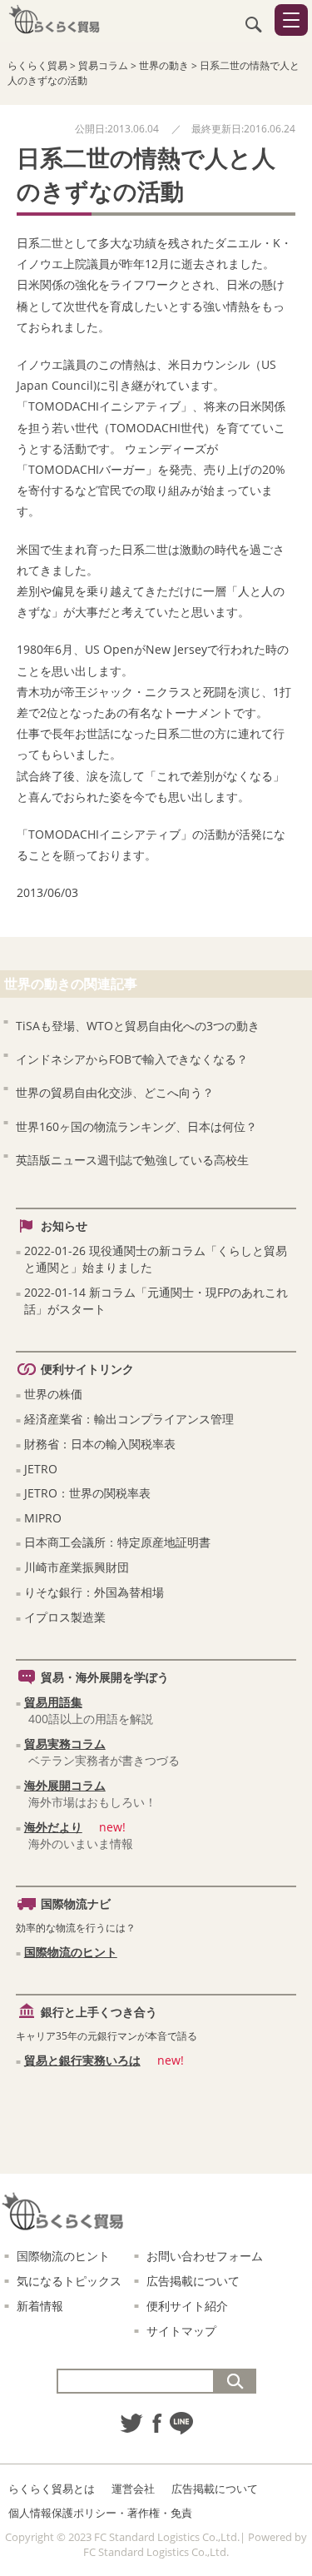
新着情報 (40, 2306)
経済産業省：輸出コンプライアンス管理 (129, 1419)
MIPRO (43, 1518)
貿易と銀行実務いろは (82, 2060)
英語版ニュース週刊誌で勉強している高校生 (132, 1160)
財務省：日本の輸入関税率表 (100, 1444)
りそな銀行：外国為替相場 (94, 1592)
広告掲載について (193, 2281)
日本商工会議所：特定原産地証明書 (117, 1542)
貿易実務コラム (65, 1744)
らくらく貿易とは (52, 2489)
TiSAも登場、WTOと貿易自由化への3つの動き (138, 1026)
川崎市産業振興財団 (77, 1567)
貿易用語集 (53, 1702)
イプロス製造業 (65, 1617)
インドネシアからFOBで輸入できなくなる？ (132, 1059)
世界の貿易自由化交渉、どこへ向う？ (115, 1092)
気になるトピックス (69, 2281)
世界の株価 (53, 1394)
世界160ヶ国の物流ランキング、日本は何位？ (136, 1126)
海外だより (53, 1827)
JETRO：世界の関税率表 (87, 1493)
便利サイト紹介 (187, 2306)
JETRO (41, 1469)
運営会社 (133, 2489)
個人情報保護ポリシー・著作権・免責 (100, 2513)
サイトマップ (181, 2331)
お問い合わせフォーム (205, 2256)
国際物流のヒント (71, 1952)
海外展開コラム (65, 1785)
